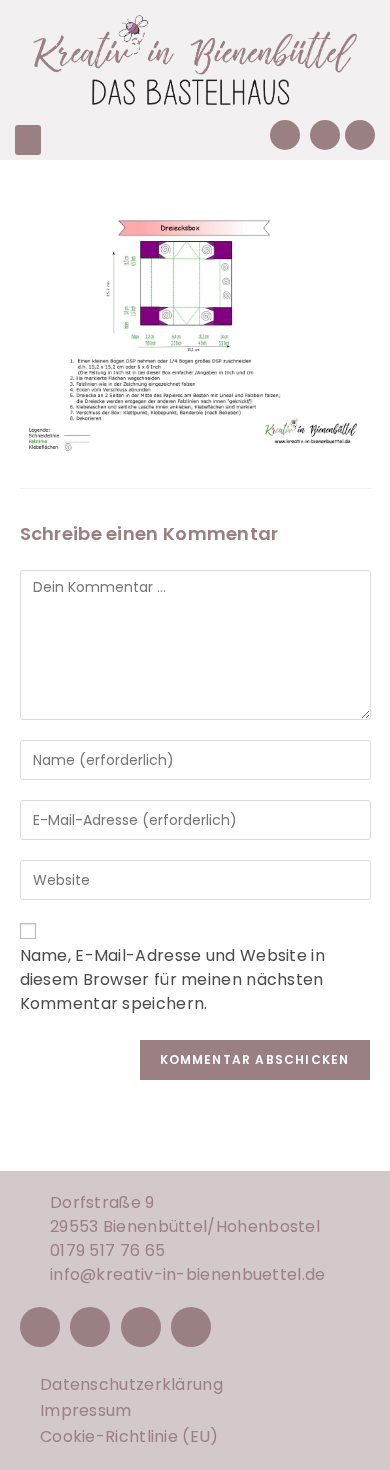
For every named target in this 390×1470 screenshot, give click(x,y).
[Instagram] (90, 1327)
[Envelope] (325, 135)
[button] (28, 140)
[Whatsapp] (360, 135)
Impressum (86, 1410)
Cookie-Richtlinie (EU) (129, 1436)
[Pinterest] (141, 1327)
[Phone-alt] (285, 135)
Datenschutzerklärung (131, 1384)
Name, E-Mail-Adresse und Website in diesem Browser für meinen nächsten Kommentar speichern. (173, 979)
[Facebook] (40, 1327)
